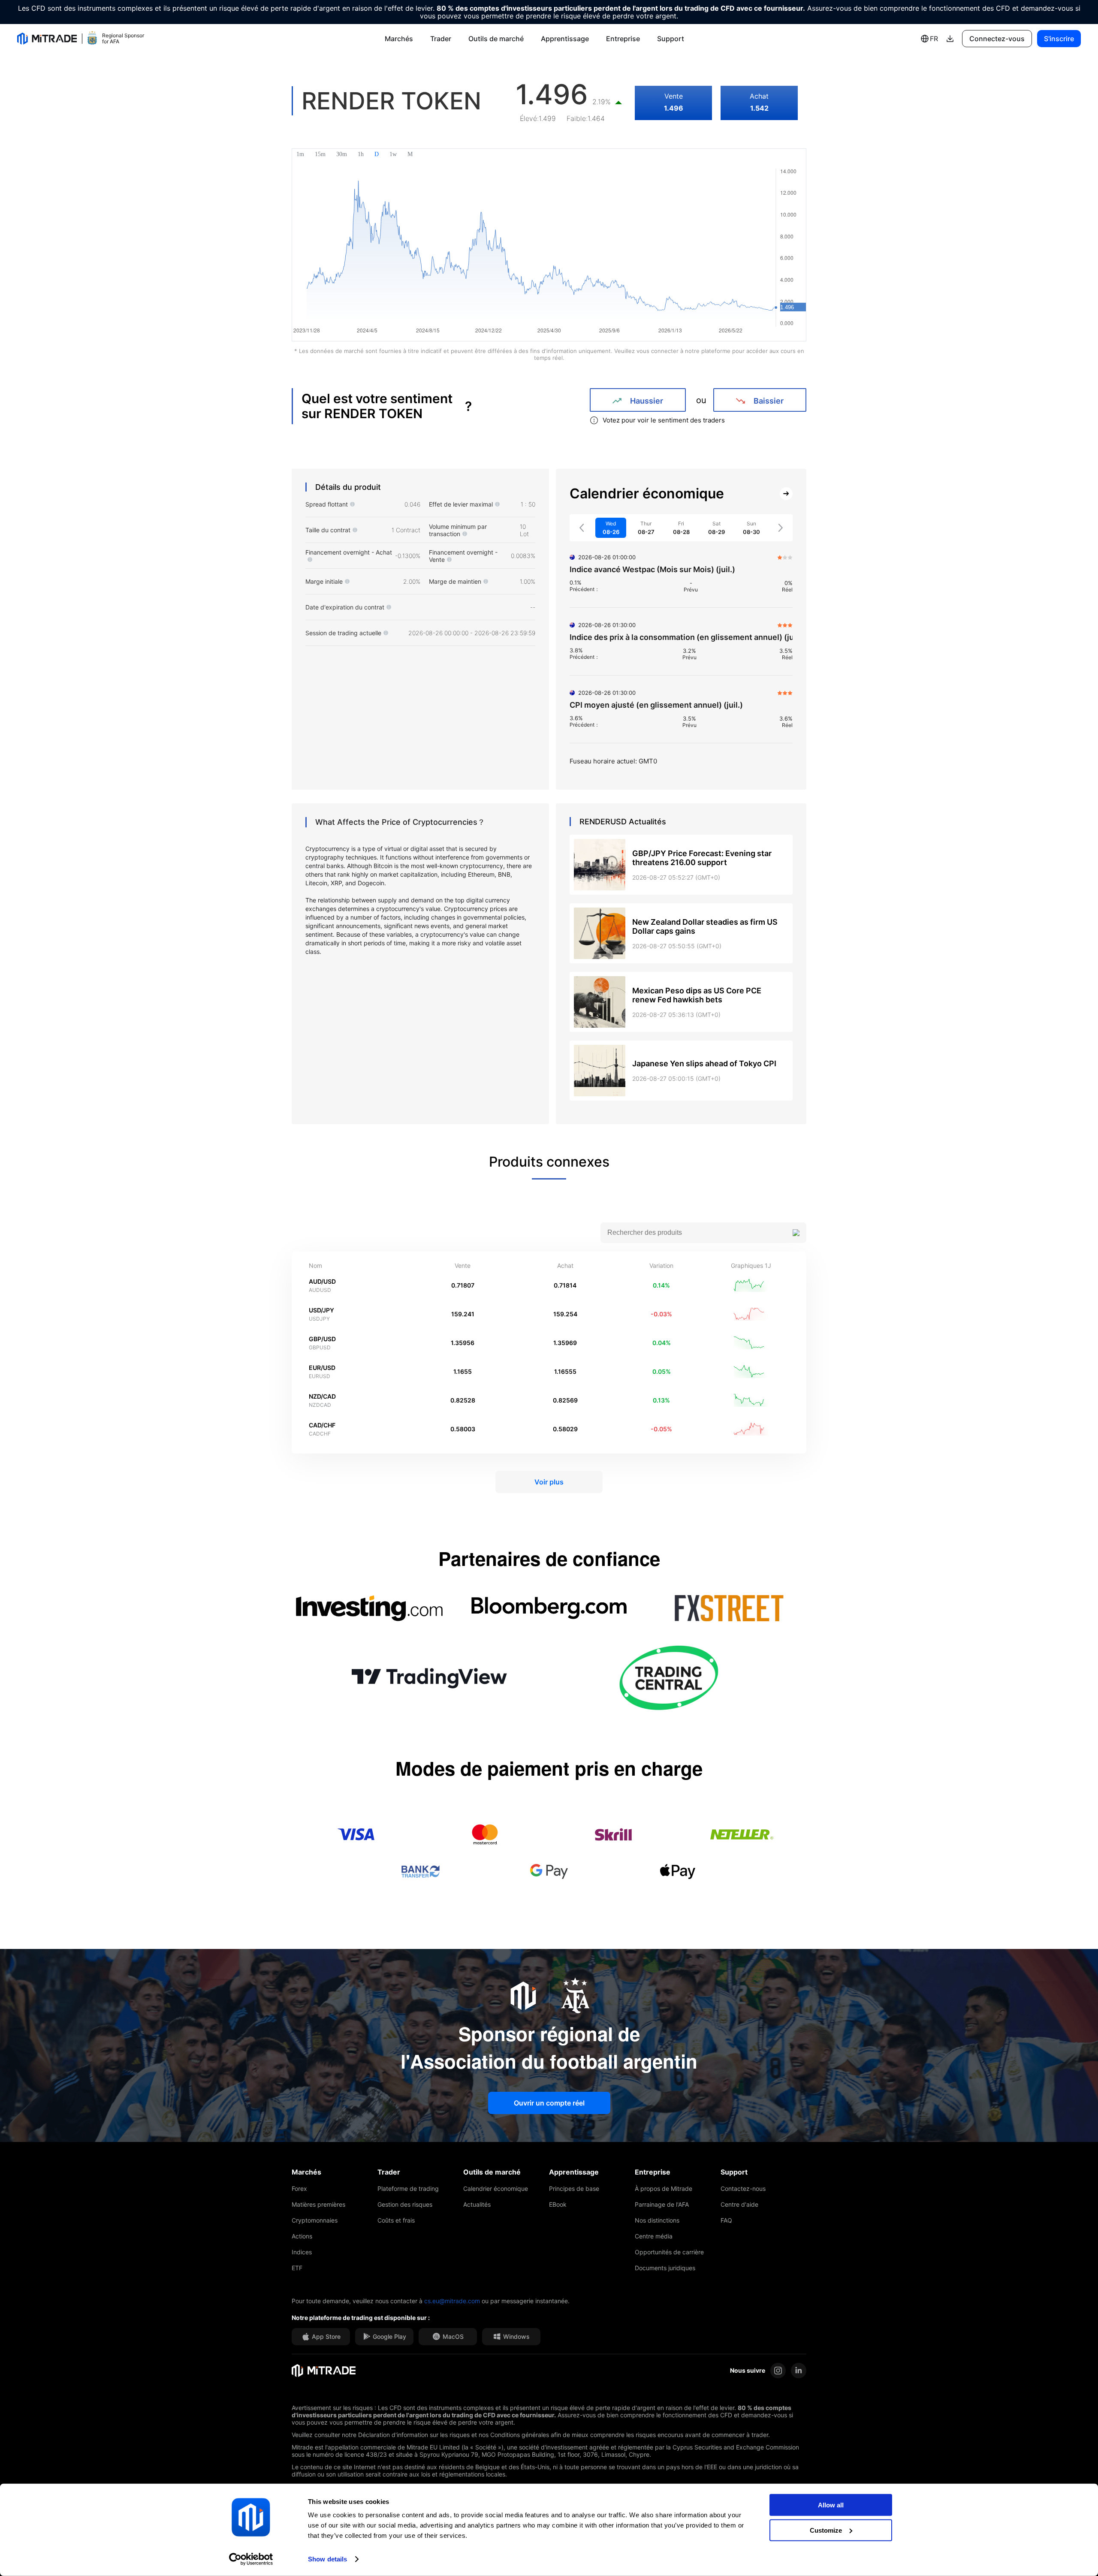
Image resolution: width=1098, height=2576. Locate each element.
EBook (558, 2204)
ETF (297, 2268)
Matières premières (318, 2204)
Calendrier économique (496, 2188)
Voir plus (549, 1482)
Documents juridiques (665, 2268)
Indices (302, 2252)
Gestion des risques (405, 2204)
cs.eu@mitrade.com (452, 2301)
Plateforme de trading (408, 2188)
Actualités (477, 2204)
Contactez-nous (743, 2188)
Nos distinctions (657, 2220)
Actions (302, 2236)
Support (671, 39)
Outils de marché (496, 39)
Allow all (831, 2505)
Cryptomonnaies (315, 2220)
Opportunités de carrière (669, 2252)
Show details (327, 2559)
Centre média (654, 2236)
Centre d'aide (739, 2204)
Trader (441, 39)
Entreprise (623, 39)
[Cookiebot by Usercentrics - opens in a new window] (251, 2559)
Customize (826, 2530)
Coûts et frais (396, 2220)
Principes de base (574, 2188)
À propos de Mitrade (664, 2188)
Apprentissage (565, 39)
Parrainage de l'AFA (662, 2204)
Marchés (399, 39)
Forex (299, 2188)
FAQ (726, 2220)
